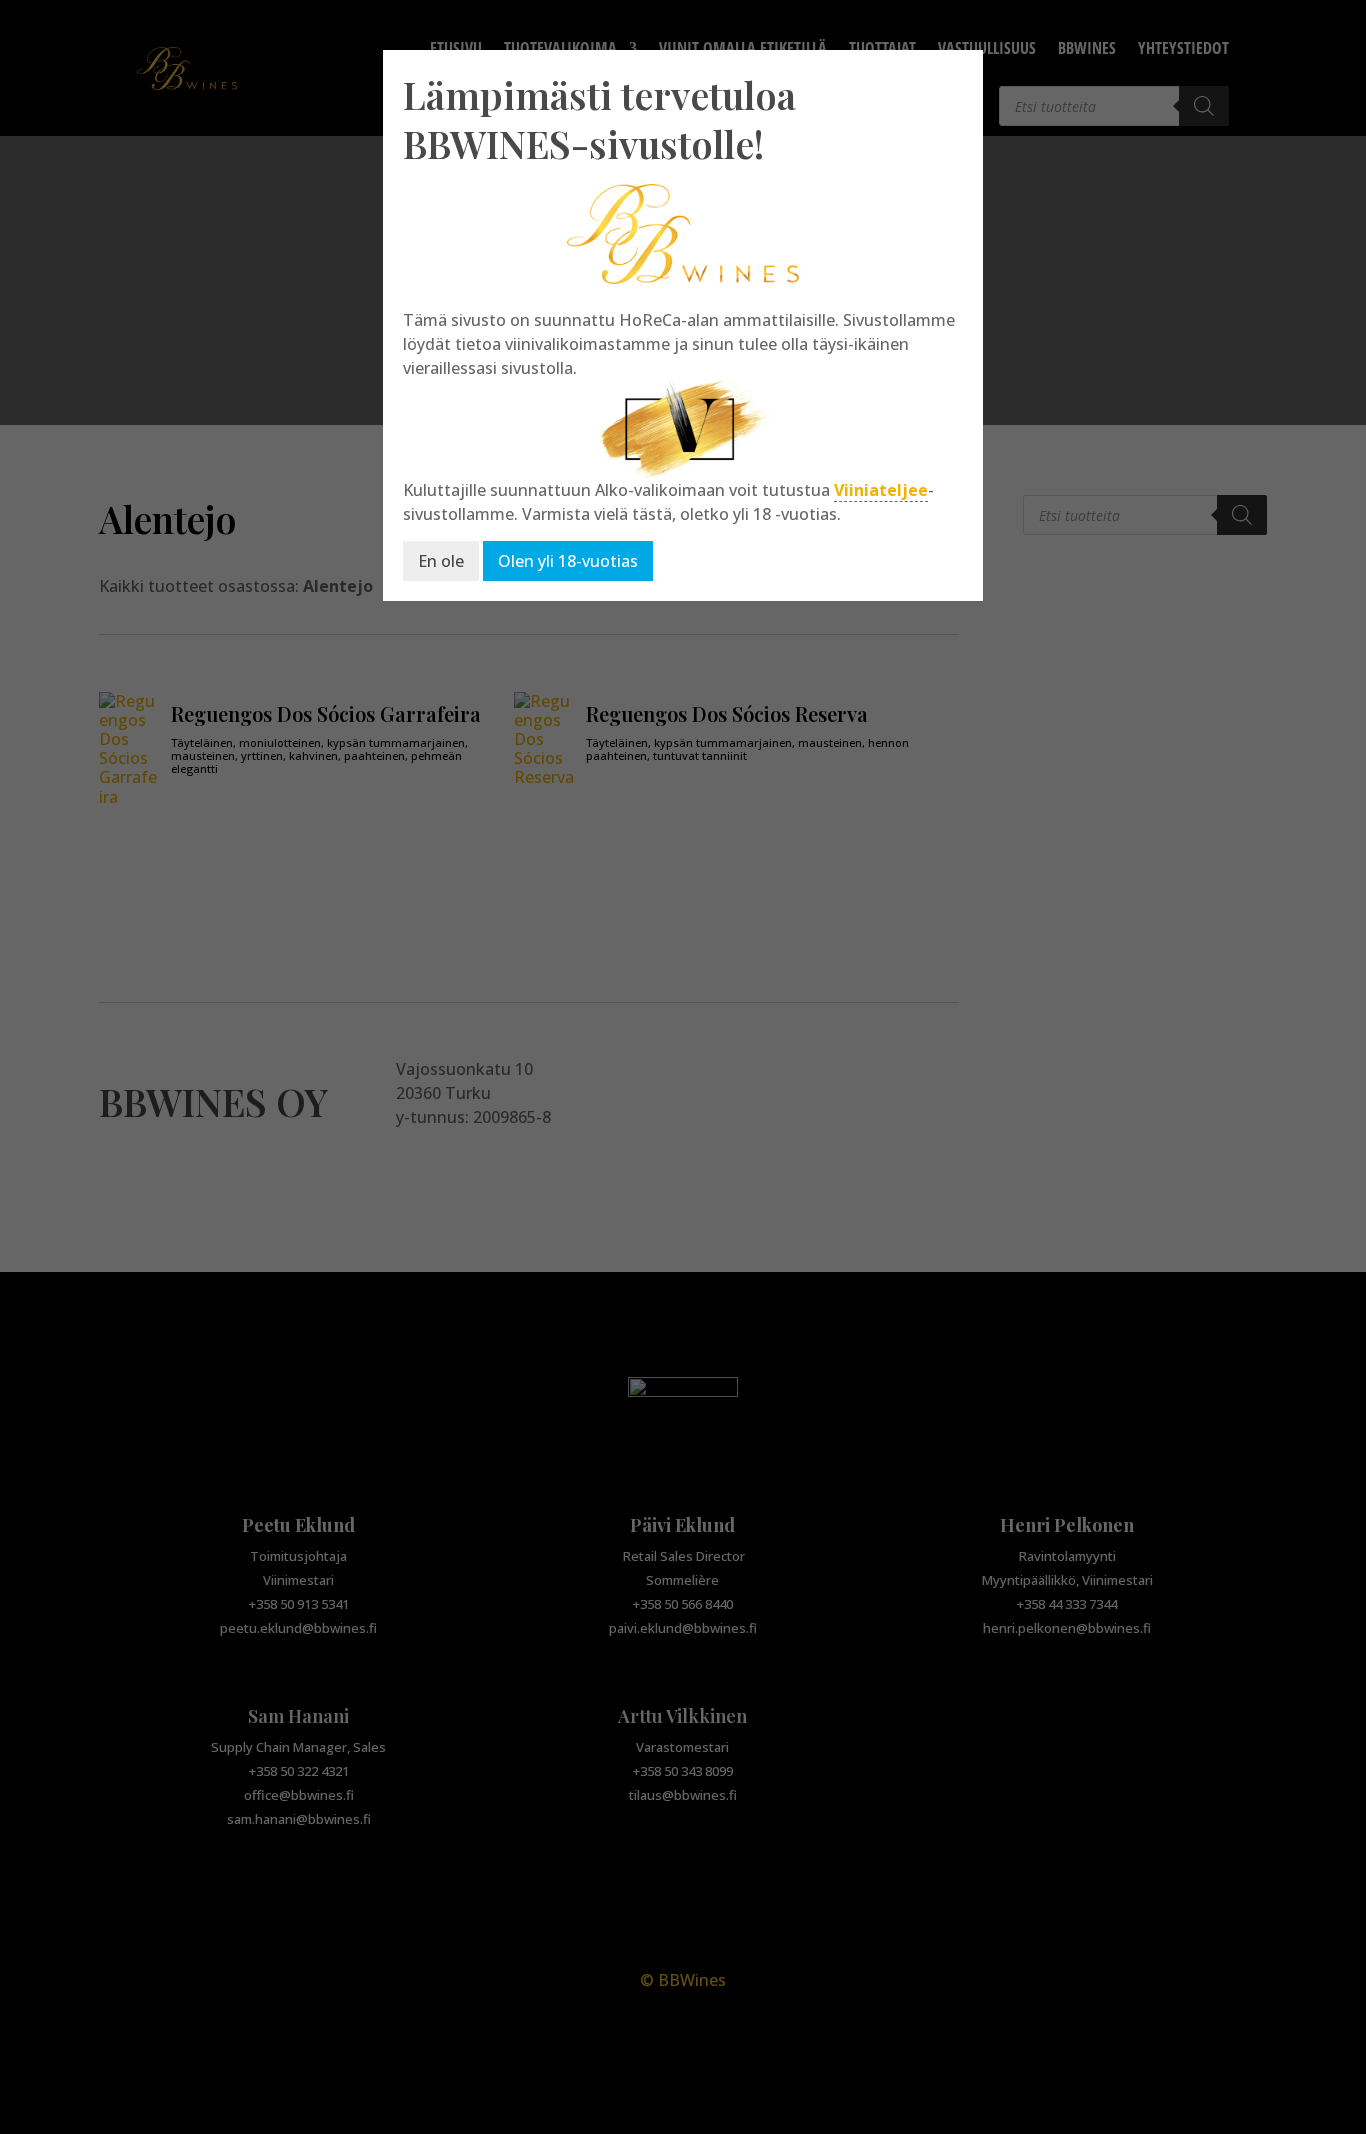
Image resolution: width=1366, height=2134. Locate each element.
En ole (441, 561)
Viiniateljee (881, 490)
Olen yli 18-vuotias (568, 561)
